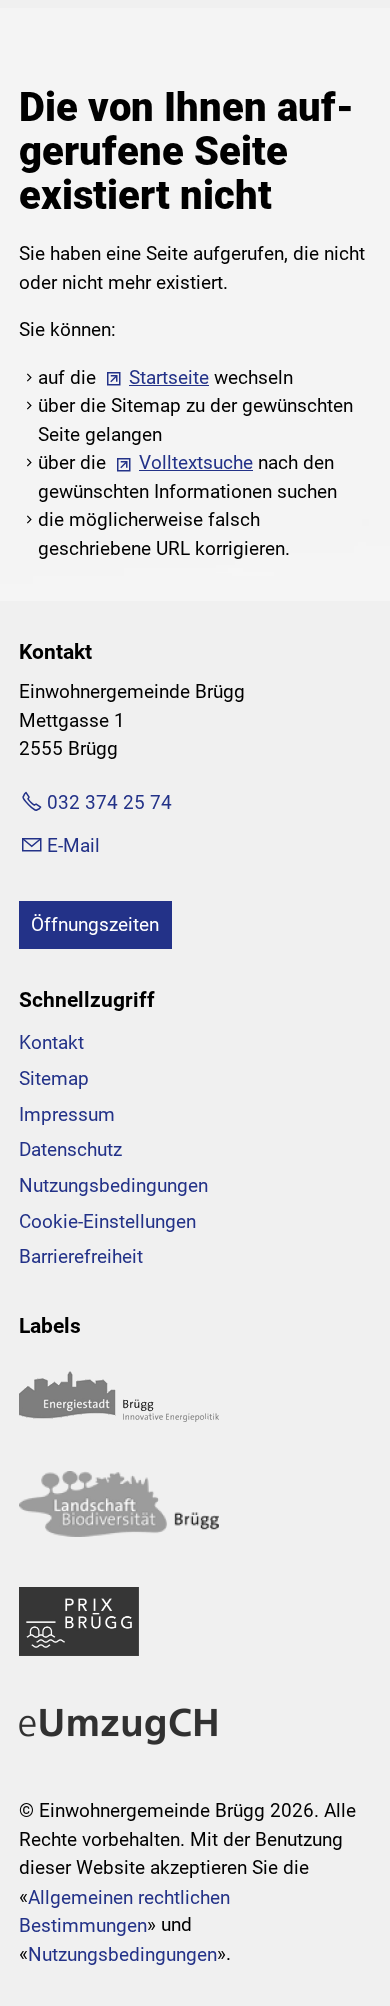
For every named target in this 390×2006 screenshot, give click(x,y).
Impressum (67, 1114)
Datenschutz (70, 1149)
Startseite (169, 377)
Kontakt (51, 1042)
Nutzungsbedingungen (113, 1185)
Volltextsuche (196, 462)
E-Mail (73, 845)
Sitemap (54, 1078)
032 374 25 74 (109, 802)
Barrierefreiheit (81, 1256)
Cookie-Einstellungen (107, 1221)
